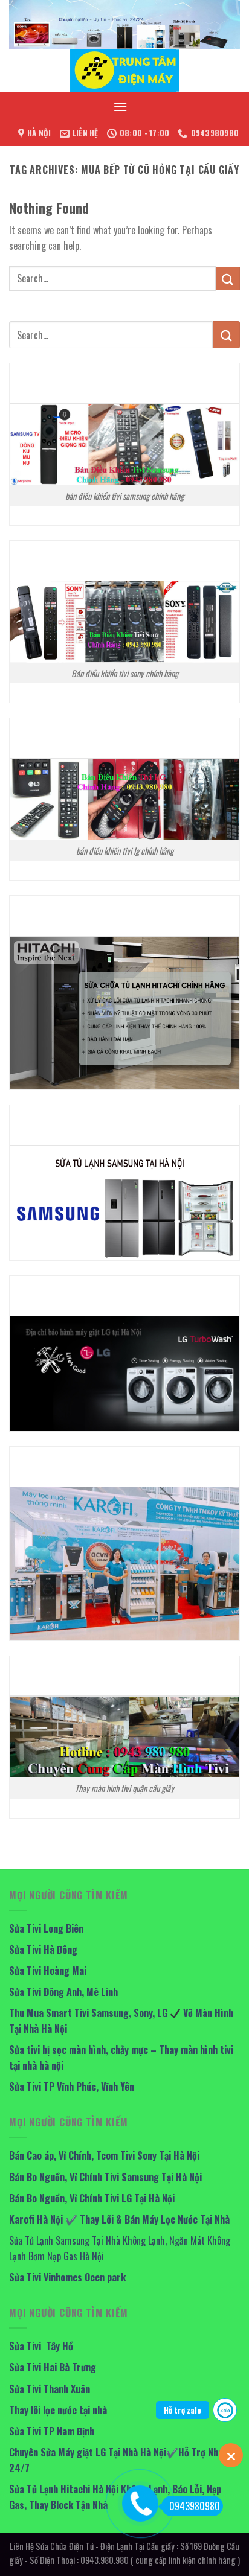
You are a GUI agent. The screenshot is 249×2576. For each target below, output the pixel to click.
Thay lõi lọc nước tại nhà (58, 2410)
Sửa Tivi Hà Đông (43, 1950)
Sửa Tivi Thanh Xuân (50, 2389)
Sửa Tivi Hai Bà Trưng (53, 2367)
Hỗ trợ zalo (183, 2410)
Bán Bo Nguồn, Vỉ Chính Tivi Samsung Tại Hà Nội (105, 2177)
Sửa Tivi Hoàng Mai (48, 1971)
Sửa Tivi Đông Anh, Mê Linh (63, 1992)
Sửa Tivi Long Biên (46, 1928)
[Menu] (120, 107)
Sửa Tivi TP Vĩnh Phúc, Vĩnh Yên (72, 2087)
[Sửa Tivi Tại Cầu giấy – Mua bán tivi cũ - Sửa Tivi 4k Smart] (124, 71)
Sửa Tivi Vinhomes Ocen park (67, 2277)
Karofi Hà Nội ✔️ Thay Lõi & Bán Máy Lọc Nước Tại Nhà (119, 2219)
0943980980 (195, 2506)
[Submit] (228, 279)
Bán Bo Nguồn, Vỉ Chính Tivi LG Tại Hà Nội (92, 2198)
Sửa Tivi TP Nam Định (52, 2431)
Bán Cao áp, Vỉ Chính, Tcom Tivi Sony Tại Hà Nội (104, 2155)
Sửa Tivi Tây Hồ (41, 2346)
